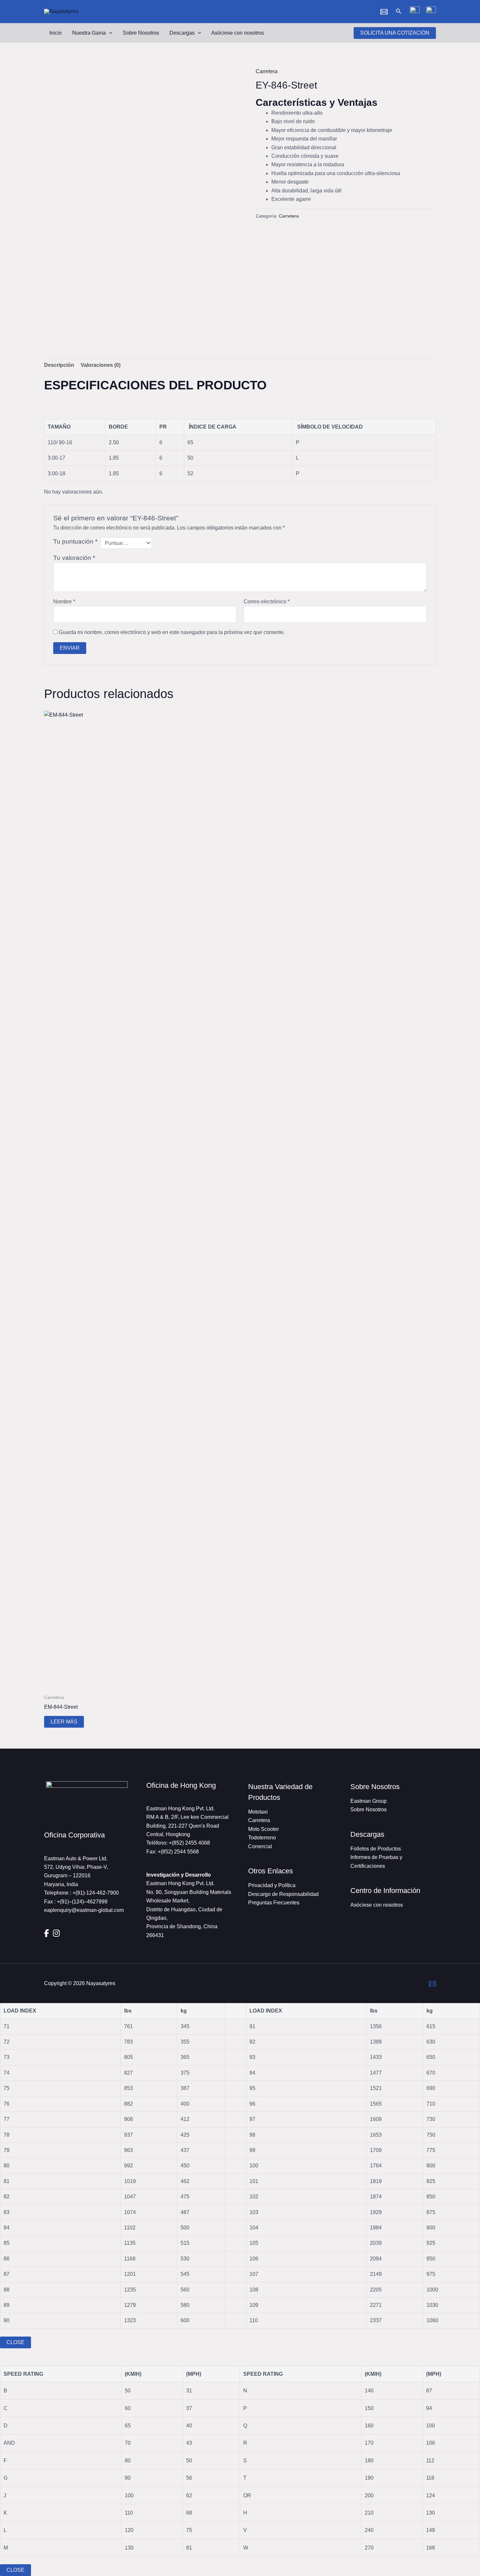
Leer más (64, 1722)
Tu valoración (74, 558)
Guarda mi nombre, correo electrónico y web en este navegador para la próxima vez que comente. (172, 632)
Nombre (64, 602)
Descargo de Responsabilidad (283, 1894)
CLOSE (16, 2342)
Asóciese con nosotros (238, 33)
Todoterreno (262, 1838)
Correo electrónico (267, 602)
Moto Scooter (264, 1829)
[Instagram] (56, 1933)
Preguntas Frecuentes (274, 1903)
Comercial (260, 1846)
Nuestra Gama (89, 33)
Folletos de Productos (376, 1849)
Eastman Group (368, 1801)
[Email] (384, 12)
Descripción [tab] (59, 365)
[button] (399, 11)
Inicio (56, 33)
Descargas (182, 33)
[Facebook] (47, 1933)
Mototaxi (258, 1812)
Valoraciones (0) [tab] (101, 365)
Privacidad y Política (272, 1885)
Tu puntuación (75, 541)
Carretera (267, 71)
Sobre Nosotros (141, 33)
